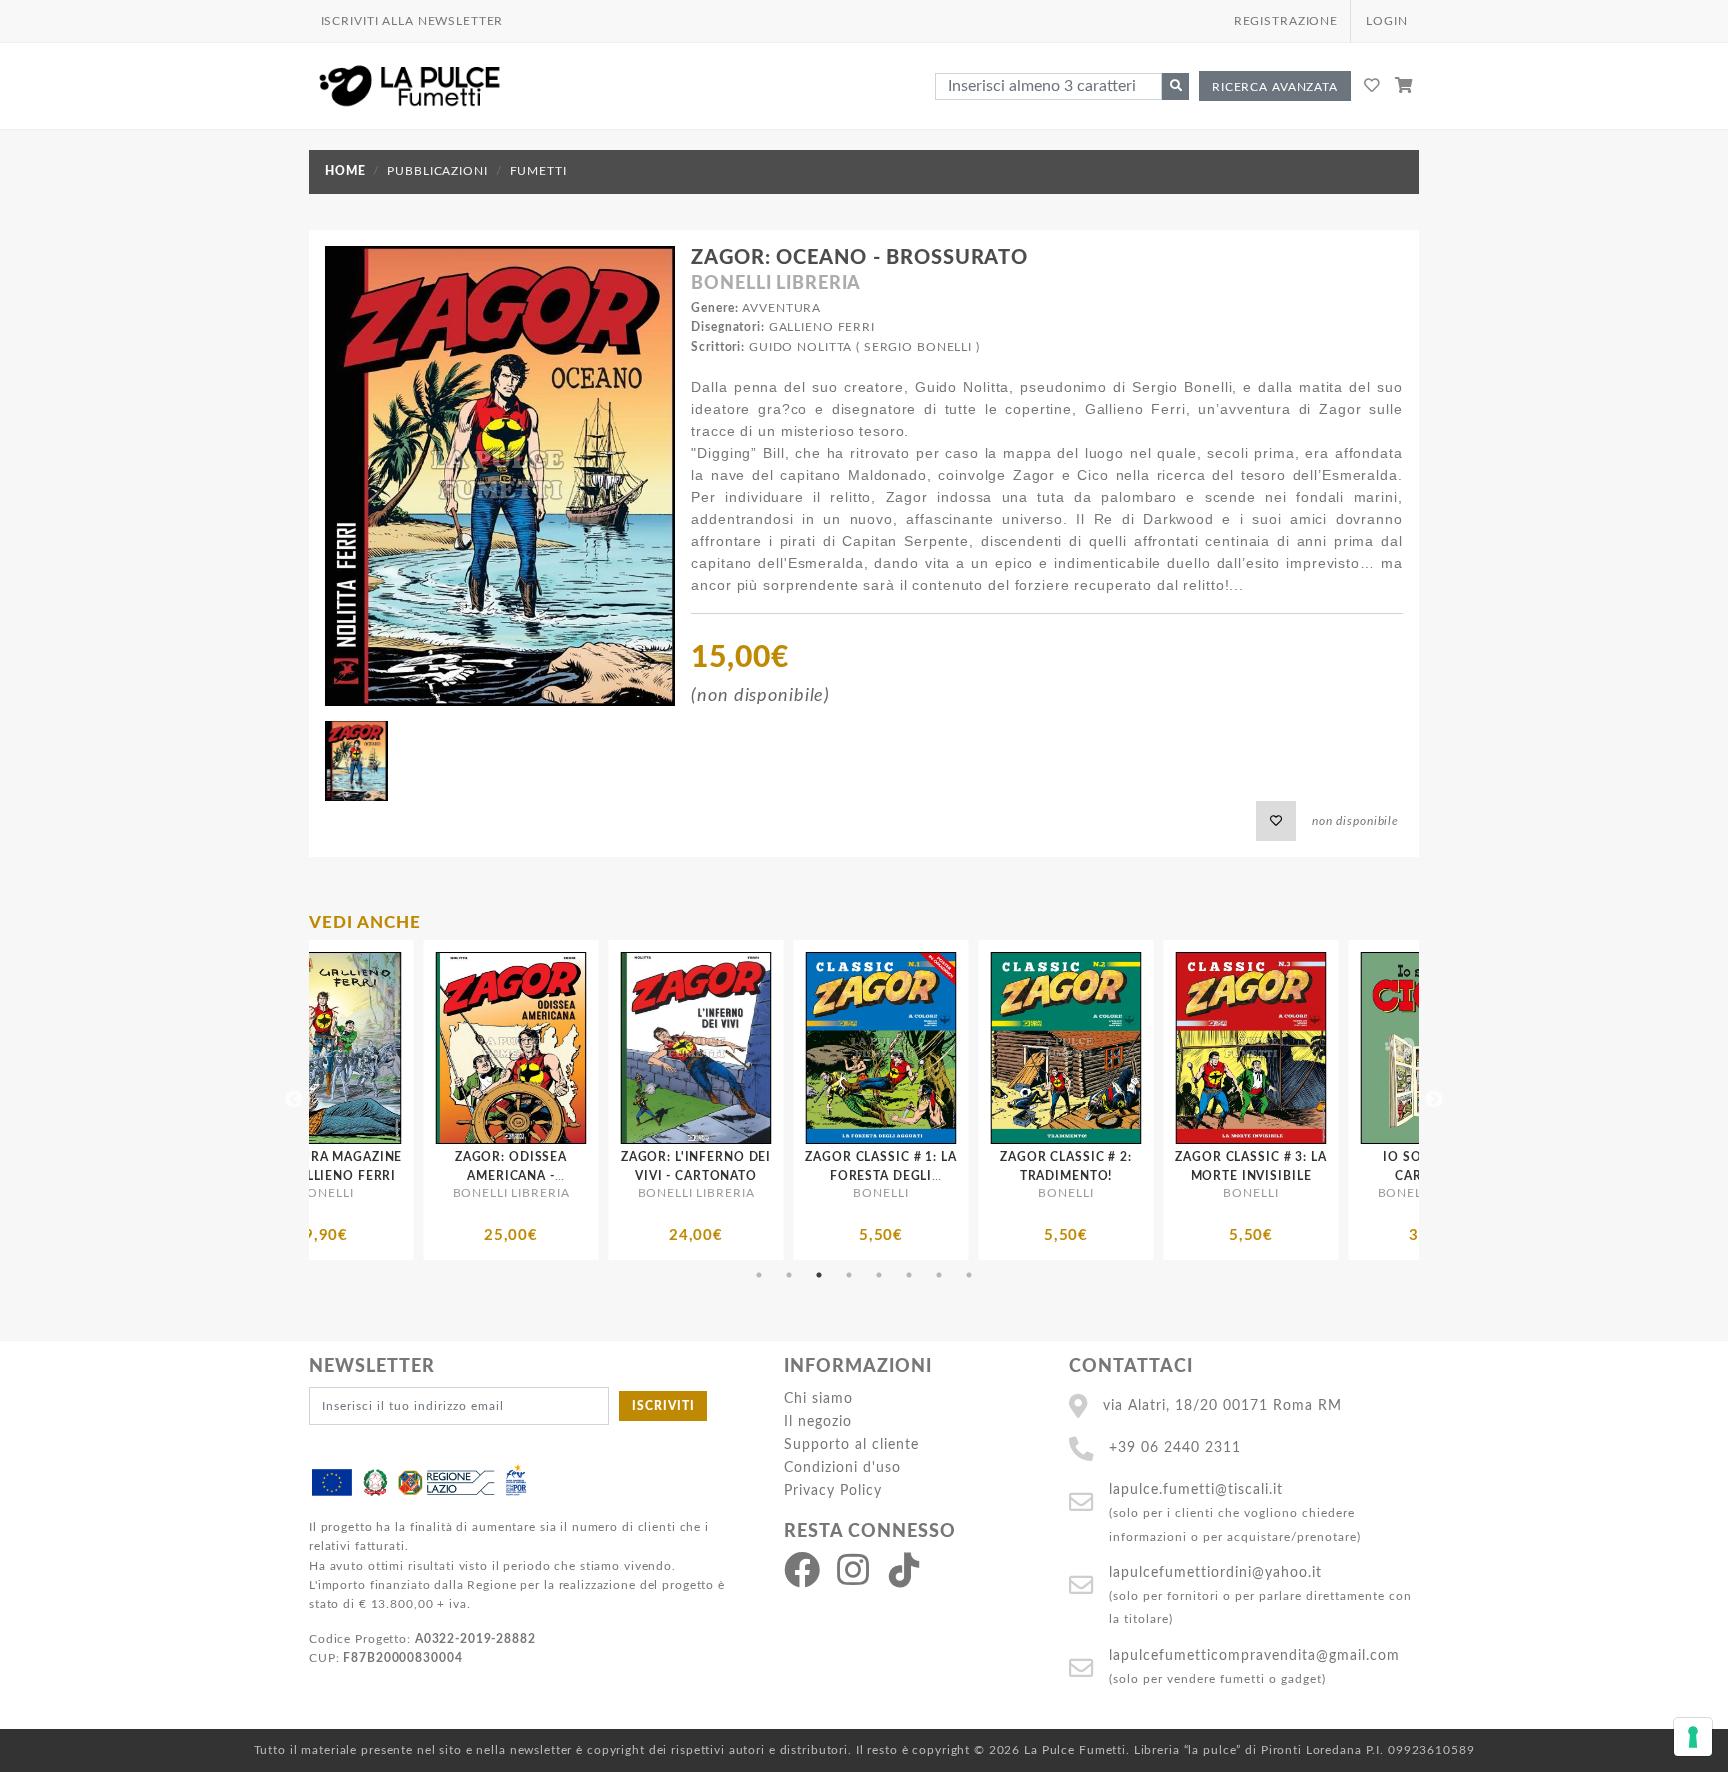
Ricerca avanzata (1275, 87)
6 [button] (909, 1275)
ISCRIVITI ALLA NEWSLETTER (412, 21)
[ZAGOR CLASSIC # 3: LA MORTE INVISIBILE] (971, 1048)
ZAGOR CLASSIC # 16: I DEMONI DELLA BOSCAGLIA (1342, 1176)
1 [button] (759, 1275)
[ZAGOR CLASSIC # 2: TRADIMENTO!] (786, 1048)
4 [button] (849, 1275)
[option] (416, 1100)
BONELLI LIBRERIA (776, 284)
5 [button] (879, 1275)
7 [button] (939, 1275)
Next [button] (1434, 1100)
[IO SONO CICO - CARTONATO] (1156, 1048)
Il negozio (818, 1421)
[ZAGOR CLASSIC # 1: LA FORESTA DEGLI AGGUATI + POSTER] (601, 1048)
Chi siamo (818, 1398)
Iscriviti (663, 1406)
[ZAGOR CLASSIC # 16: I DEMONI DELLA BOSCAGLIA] (1341, 1048)
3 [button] (819, 1275)
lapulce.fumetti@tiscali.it (1196, 1489)
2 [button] (789, 1275)
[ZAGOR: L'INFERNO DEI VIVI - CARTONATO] (416, 1048)
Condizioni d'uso (842, 1467)
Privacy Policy (833, 1490)
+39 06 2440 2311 (1175, 1447)
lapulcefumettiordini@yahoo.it (1215, 1572)
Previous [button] (294, 1100)
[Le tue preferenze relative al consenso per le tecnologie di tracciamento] (1693, 1737)
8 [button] (969, 1275)
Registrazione (1286, 21)
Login (1386, 21)
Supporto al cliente (851, 1444)
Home (345, 171)
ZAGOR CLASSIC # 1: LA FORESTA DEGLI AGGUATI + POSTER (601, 1176)
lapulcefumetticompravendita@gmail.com (1254, 1655)
